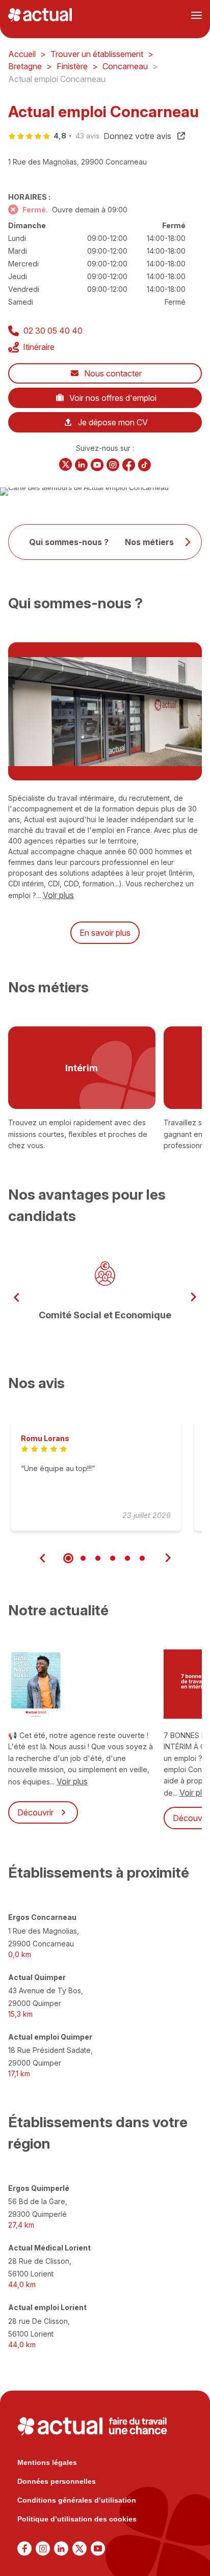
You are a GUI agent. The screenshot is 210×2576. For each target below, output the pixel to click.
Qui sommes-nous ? (69, 542)
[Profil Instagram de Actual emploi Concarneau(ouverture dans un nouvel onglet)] (113, 465)
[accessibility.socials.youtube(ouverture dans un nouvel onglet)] (97, 465)
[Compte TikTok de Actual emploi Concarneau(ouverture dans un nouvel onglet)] (145, 465)
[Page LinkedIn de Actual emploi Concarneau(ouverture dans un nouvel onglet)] (81, 465)
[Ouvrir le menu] (196, 15)
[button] (17, 1297)
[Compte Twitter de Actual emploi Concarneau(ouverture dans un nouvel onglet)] (65, 465)
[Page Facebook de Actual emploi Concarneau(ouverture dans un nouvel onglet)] (129, 465)
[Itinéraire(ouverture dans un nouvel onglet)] (84, 487)
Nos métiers (149, 542)
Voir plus (58, 895)
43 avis (87, 136)
